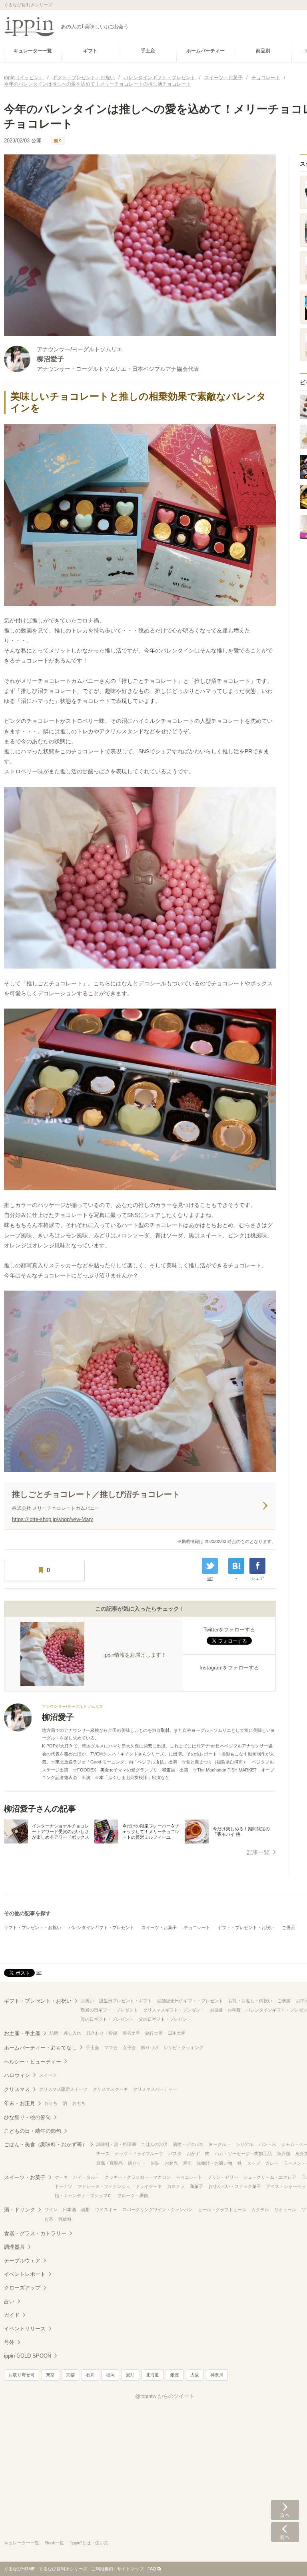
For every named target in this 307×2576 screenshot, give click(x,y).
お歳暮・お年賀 (225, 2010)
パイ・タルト (86, 2177)
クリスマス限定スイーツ (63, 2089)
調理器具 (14, 2247)
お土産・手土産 (22, 2033)
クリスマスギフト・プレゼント (174, 2010)
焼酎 (86, 2210)
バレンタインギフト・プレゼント (101, 1927)
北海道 (153, 2375)
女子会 (129, 2048)
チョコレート (197, 1927)
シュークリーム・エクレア (270, 2177)
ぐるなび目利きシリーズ (63, 2569)
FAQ (152, 2569)
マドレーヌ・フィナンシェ (104, 2186)
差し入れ (72, 2033)
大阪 (195, 2375)
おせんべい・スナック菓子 (235, 2186)
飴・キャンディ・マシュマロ (83, 2196)
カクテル (260, 2210)
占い (9, 2301)
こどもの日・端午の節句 (33, 2131)
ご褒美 (288, 1927)
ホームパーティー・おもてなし (40, 2048)
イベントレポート (25, 2274)
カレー (272, 2163)
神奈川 (217, 2375)
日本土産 (177, 2033)
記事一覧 (258, 1852)
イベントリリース (25, 2329)
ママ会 (111, 2048)
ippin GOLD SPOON (28, 2356)
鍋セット (137, 2163)
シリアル (245, 2144)
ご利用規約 (102, 2569)
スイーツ (48, 2075)
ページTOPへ (285, 2558)
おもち (79, 2103)
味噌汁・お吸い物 (215, 2163)
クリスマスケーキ (110, 2089)
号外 (9, 2342)
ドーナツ (64, 2186)
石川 (90, 2375)
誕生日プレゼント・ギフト (126, 2001)
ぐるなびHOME (19, 2569)
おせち (51, 2103)
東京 (50, 2375)
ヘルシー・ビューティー (33, 2062)
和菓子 (196, 2186)
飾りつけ (150, 2048)
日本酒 (69, 2210)
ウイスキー (106, 2210)
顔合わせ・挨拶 (102, 2033)
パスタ (175, 2154)
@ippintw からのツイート (165, 2396)
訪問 (54, 2033)
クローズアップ (22, 2288)
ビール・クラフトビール (222, 2210)
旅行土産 (154, 2033)
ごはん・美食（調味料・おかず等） (46, 2145)
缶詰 (155, 2163)
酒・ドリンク (20, 2210)
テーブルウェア (22, 2261)
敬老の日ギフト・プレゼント (109, 2010)
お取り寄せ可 (22, 2375)
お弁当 (171, 2163)
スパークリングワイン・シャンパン (157, 2210)
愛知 (130, 2375)
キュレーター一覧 (22, 2543)
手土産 (93, 2048)
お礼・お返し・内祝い (250, 2001)
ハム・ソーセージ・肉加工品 (243, 2154)
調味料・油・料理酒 (116, 2144)
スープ (254, 2163)
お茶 (49, 2219)
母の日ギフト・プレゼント (107, 2019)
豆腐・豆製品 (110, 2163)
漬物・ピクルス (188, 2144)
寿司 (187, 2163)
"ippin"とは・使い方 (89, 2543)
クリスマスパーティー (155, 2089)
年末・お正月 (20, 2103)
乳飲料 (65, 2219)
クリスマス (17, 2089)
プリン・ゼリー (223, 2177)
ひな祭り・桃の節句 (27, 2117)
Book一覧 (55, 2543)
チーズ (103, 2154)
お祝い (87, 2001)
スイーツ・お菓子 (159, 1927)
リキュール (285, 2210)
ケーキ (61, 2177)
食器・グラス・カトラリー (35, 2233)
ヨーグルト (220, 2144)
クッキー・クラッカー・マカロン (138, 2177)
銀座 (175, 2375)
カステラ (176, 2186)
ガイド (12, 2315)
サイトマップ (130, 2569)
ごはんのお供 (154, 2144)
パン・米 (267, 2144)
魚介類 (284, 2154)
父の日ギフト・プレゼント (165, 2019)
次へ (285, 2510)
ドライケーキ (149, 2186)
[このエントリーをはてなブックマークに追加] (236, 1566)
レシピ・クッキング (184, 2048)
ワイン (51, 2210)
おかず (193, 2154)
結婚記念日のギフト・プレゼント (190, 2001)
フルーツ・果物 (133, 2196)
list (210, 1578)
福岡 (110, 2375)
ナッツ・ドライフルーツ (139, 2154)
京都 (70, 2375)
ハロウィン (17, 2075)
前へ (285, 2532)
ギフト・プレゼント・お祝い (33, 1927)
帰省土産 (131, 2033)
